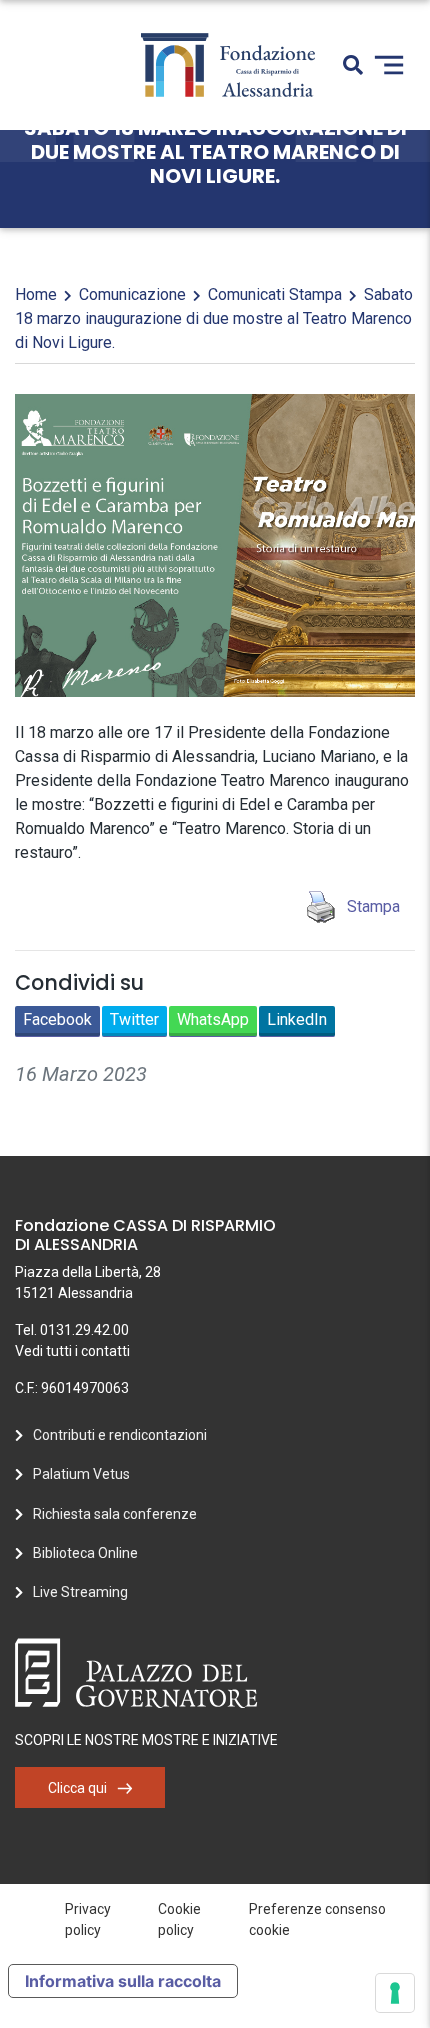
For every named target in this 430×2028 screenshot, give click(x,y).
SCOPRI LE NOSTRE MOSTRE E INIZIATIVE (146, 1740)
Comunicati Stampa (275, 294)
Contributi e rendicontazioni (120, 1435)
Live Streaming (80, 1592)
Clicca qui (77, 1788)
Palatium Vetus (81, 1474)
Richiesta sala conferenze (115, 1514)
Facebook (57, 1019)
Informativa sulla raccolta (123, 1981)
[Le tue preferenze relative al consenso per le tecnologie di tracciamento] (395, 1993)
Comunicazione (132, 294)
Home (36, 294)
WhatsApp (213, 1019)
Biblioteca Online (85, 1553)
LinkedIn (297, 1019)
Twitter (134, 1019)
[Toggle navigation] (389, 65)
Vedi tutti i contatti (72, 1351)
